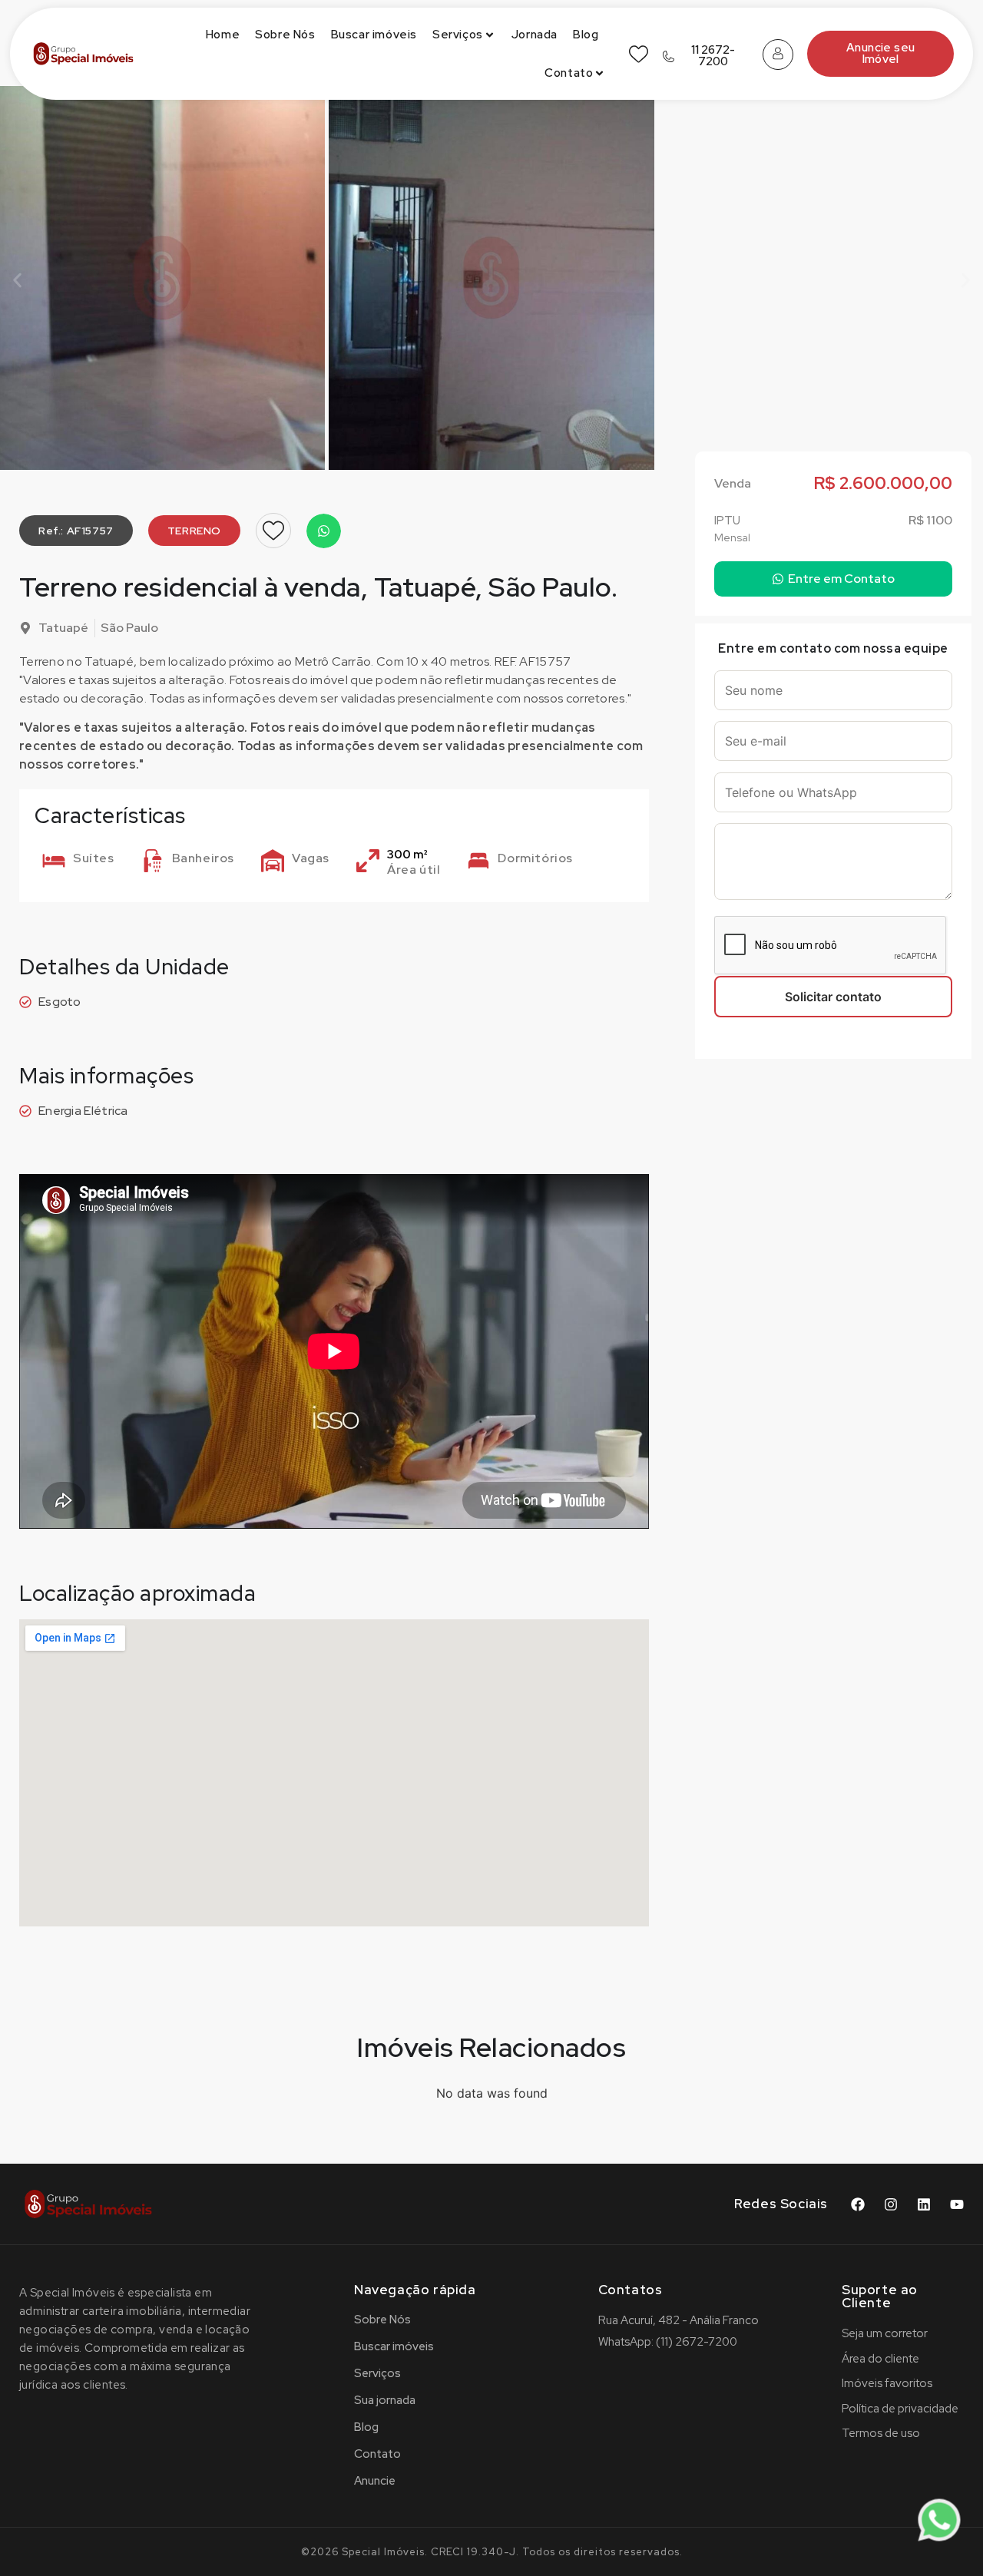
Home (223, 35)
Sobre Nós (285, 35)
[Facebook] (858, 2204)
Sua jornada (385, 2400)
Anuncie (375, 2481)
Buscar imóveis (374, 35)
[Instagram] (891, 2204)
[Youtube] (957, 2204)
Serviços (458, 35)
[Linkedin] (924, 2204)
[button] (17, 281)
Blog (586, 35)
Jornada (535, 35)
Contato (569, 73)
